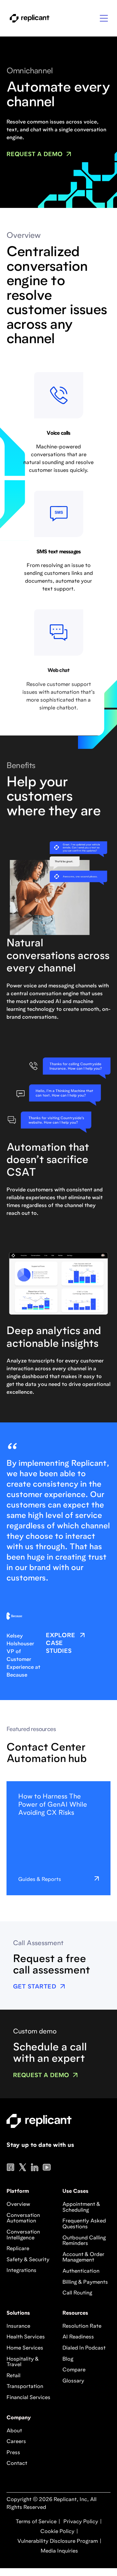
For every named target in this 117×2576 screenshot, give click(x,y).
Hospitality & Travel (23, 2362)
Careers (16, 2442)
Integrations (21, 2271)
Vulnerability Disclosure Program (57, 2541)
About (14, 2431)
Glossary (73, 2381)
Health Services (26, 2337)
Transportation (25, 2387)
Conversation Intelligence (23, 2235)
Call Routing (77, 2293)
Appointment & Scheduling (81, 2207)
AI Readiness (78, 2337)
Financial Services (28, 2398)
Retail (13, 2376)
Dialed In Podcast (84, 2348)
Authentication (81, 2271)
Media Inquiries (59, 2551)
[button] (104, 18)
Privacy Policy (80, 2522)
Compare (74, 2370)
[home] (28, 18)
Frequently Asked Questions (84, 2224)
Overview (18, 2205)
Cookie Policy (57, 2532)
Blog (68, 2359)
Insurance (18, 2326)
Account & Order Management (83, 2258)
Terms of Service (36, 2522)
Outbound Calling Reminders (84, 2241)
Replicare (18, 2249)
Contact (17, 2464)
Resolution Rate (82, 2326)
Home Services (25, 2348)
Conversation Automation (23, 2219)
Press (13, 2453)
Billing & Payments (85, 2282)
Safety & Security (28, 2260)
